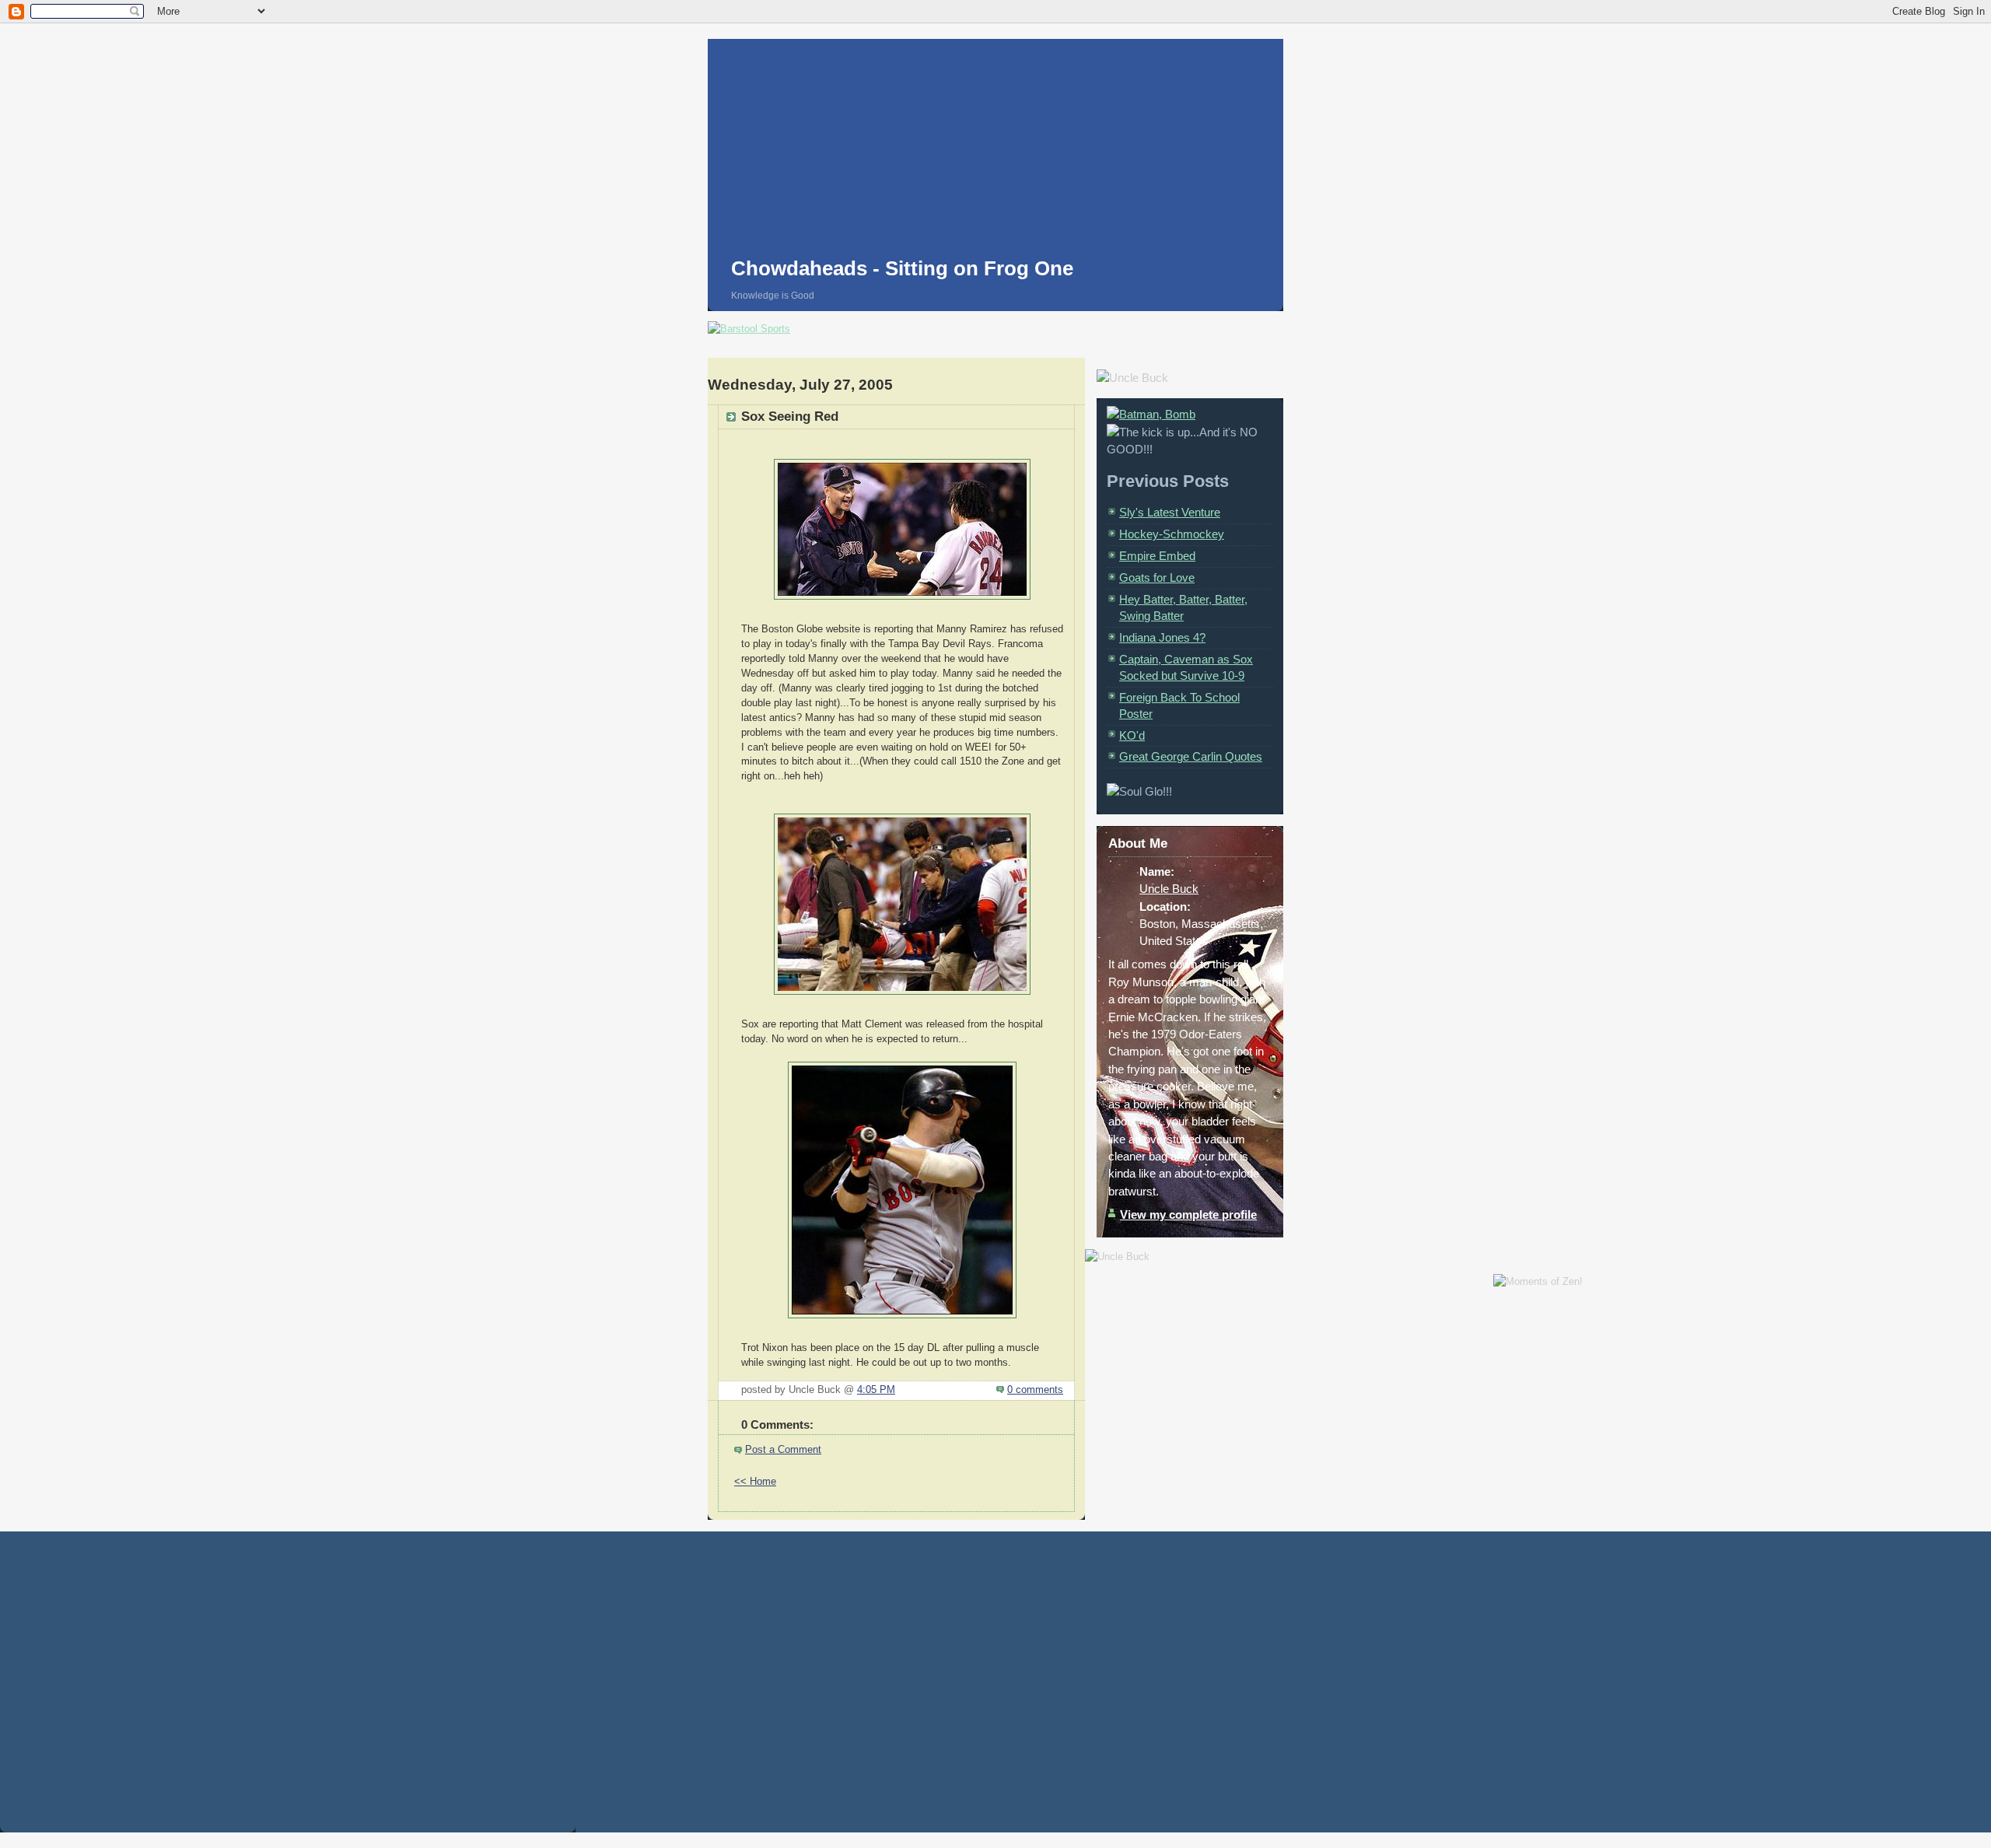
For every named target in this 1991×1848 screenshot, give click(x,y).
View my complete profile (1188, 1214)
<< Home (755, 1482)
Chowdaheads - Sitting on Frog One (902, 268)
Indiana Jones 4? (1162, 637)
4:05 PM (876, 1390)
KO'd (1132, 735)
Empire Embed (1157, 556)
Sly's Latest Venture (1170, 512)
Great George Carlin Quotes (1191, 756)
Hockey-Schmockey (1172, 534)
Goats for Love (1157, 577)
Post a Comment (783, 1450)
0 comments (1035, 1390)
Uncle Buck (1169, 889)
